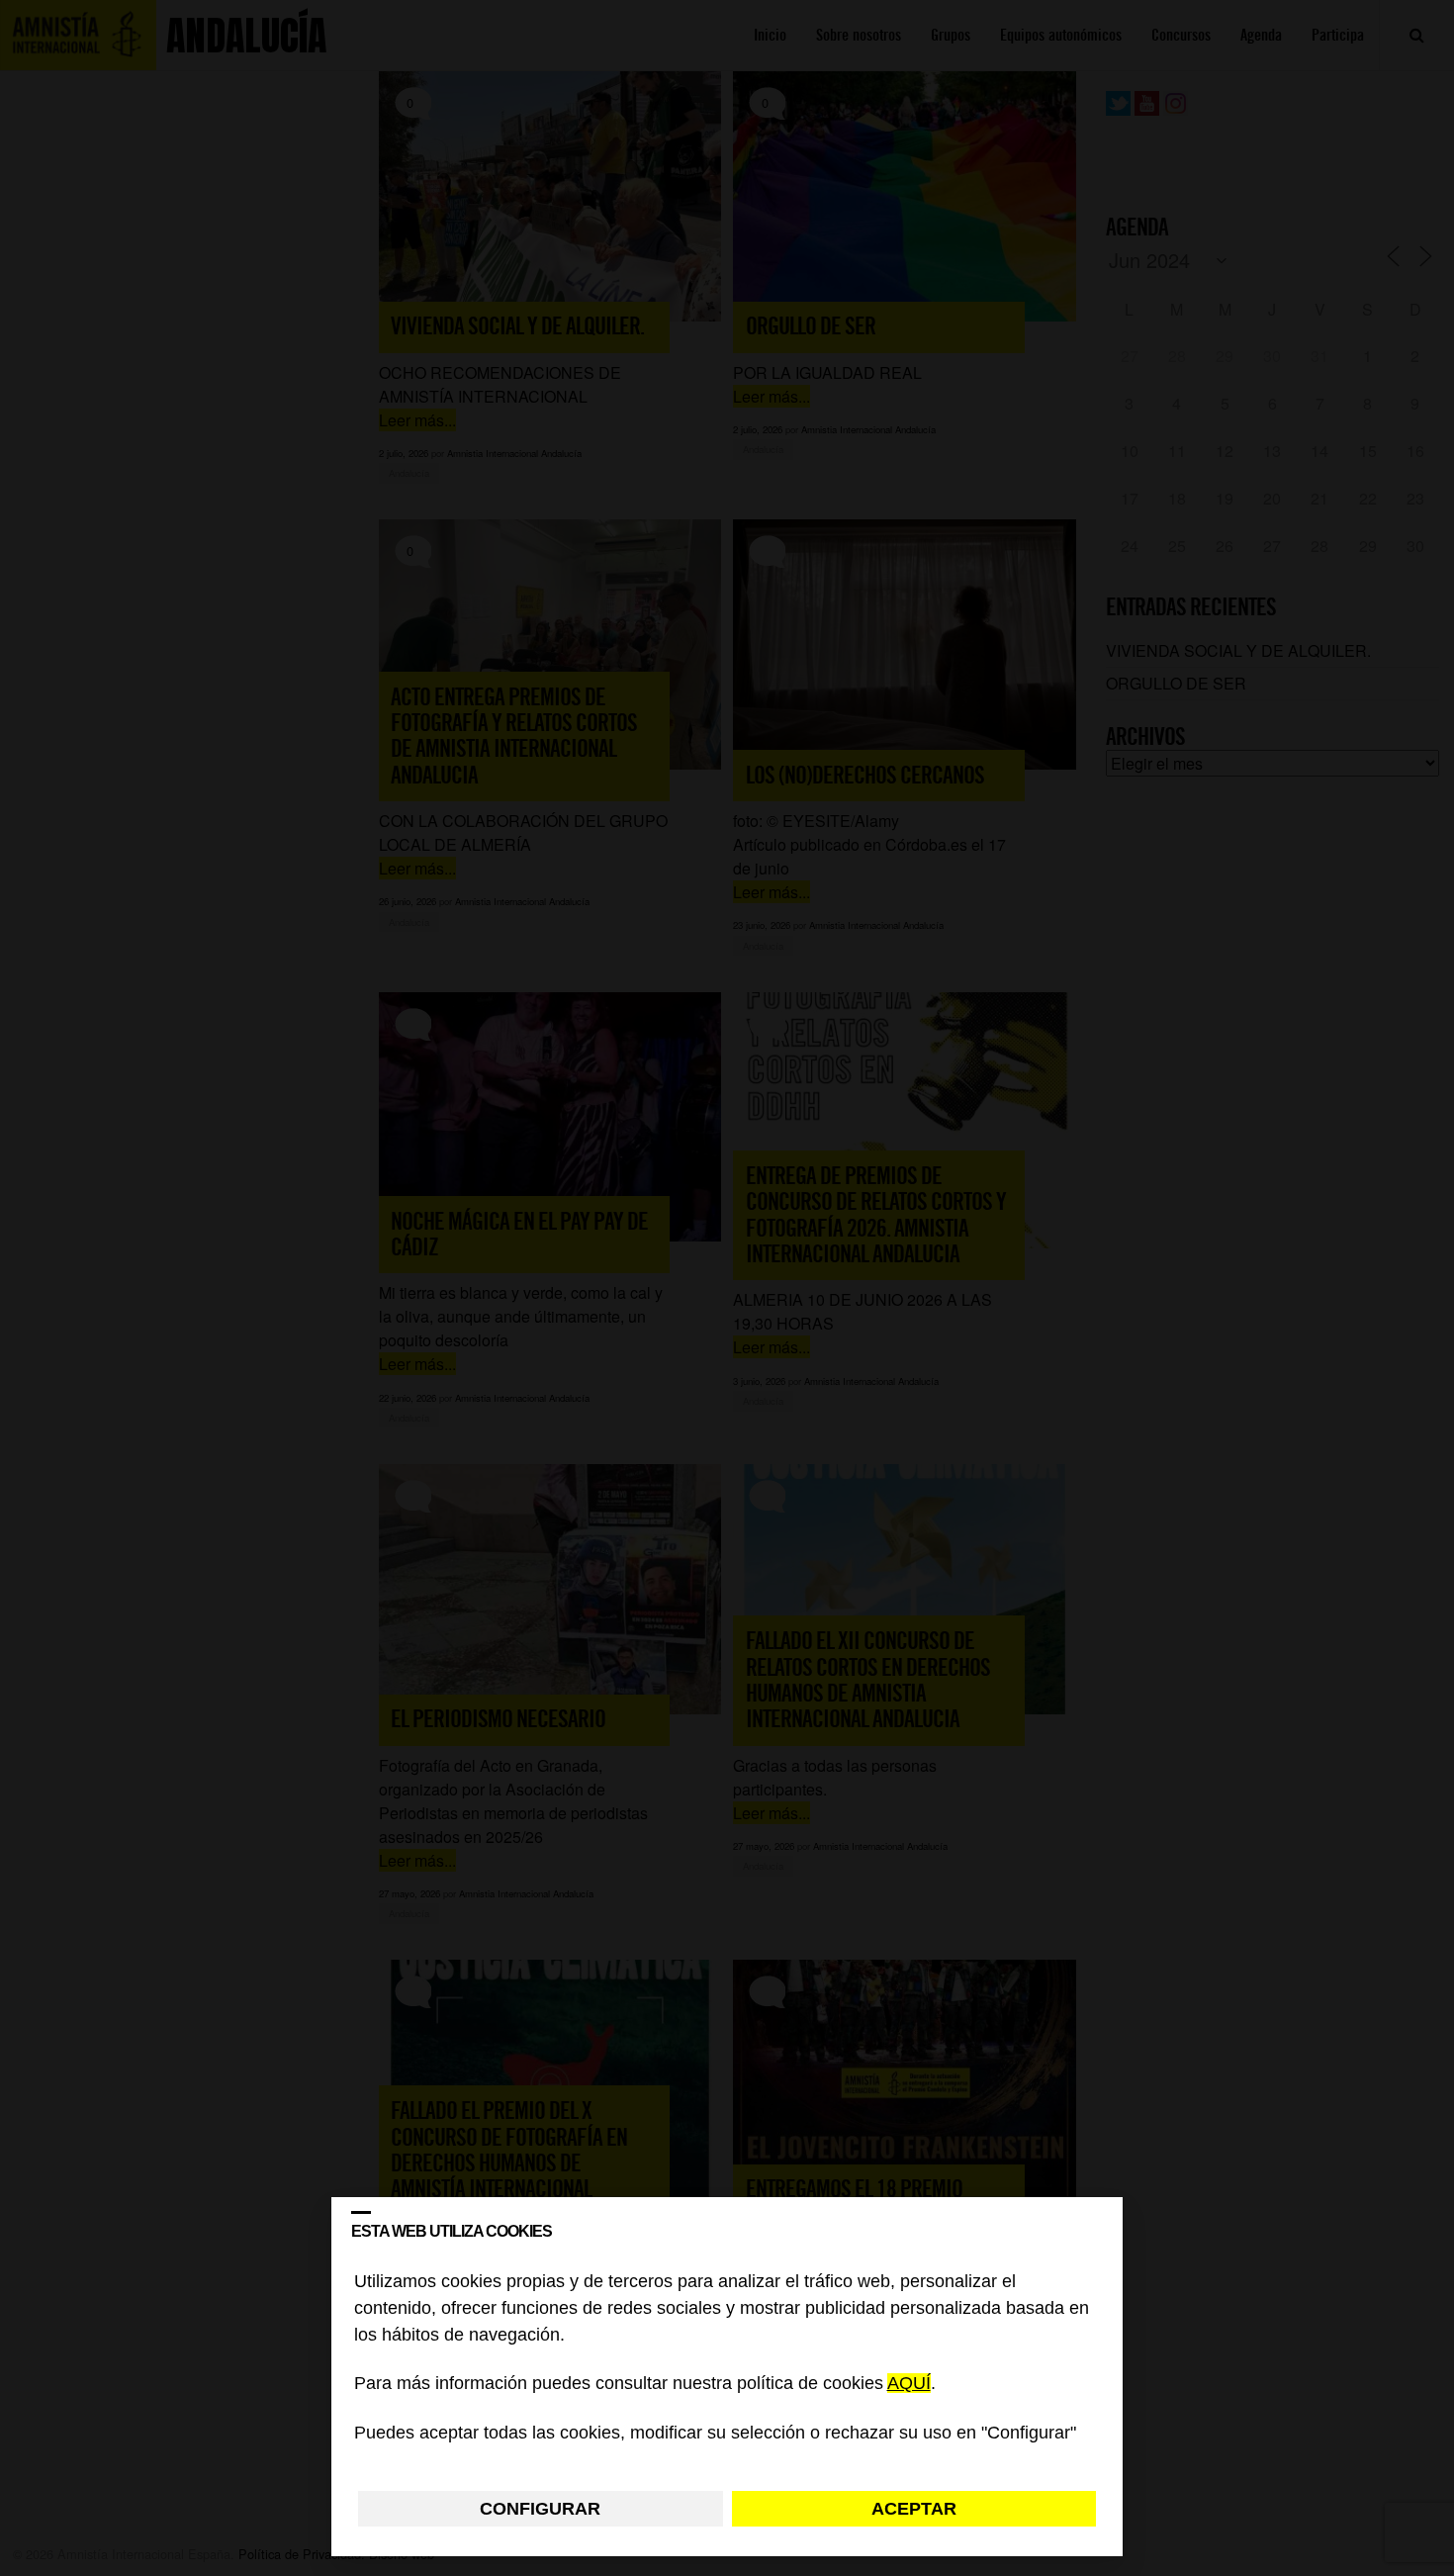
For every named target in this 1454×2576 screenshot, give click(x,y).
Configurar (540, 2509)
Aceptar (914, 2509)
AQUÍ (909, 2384)
